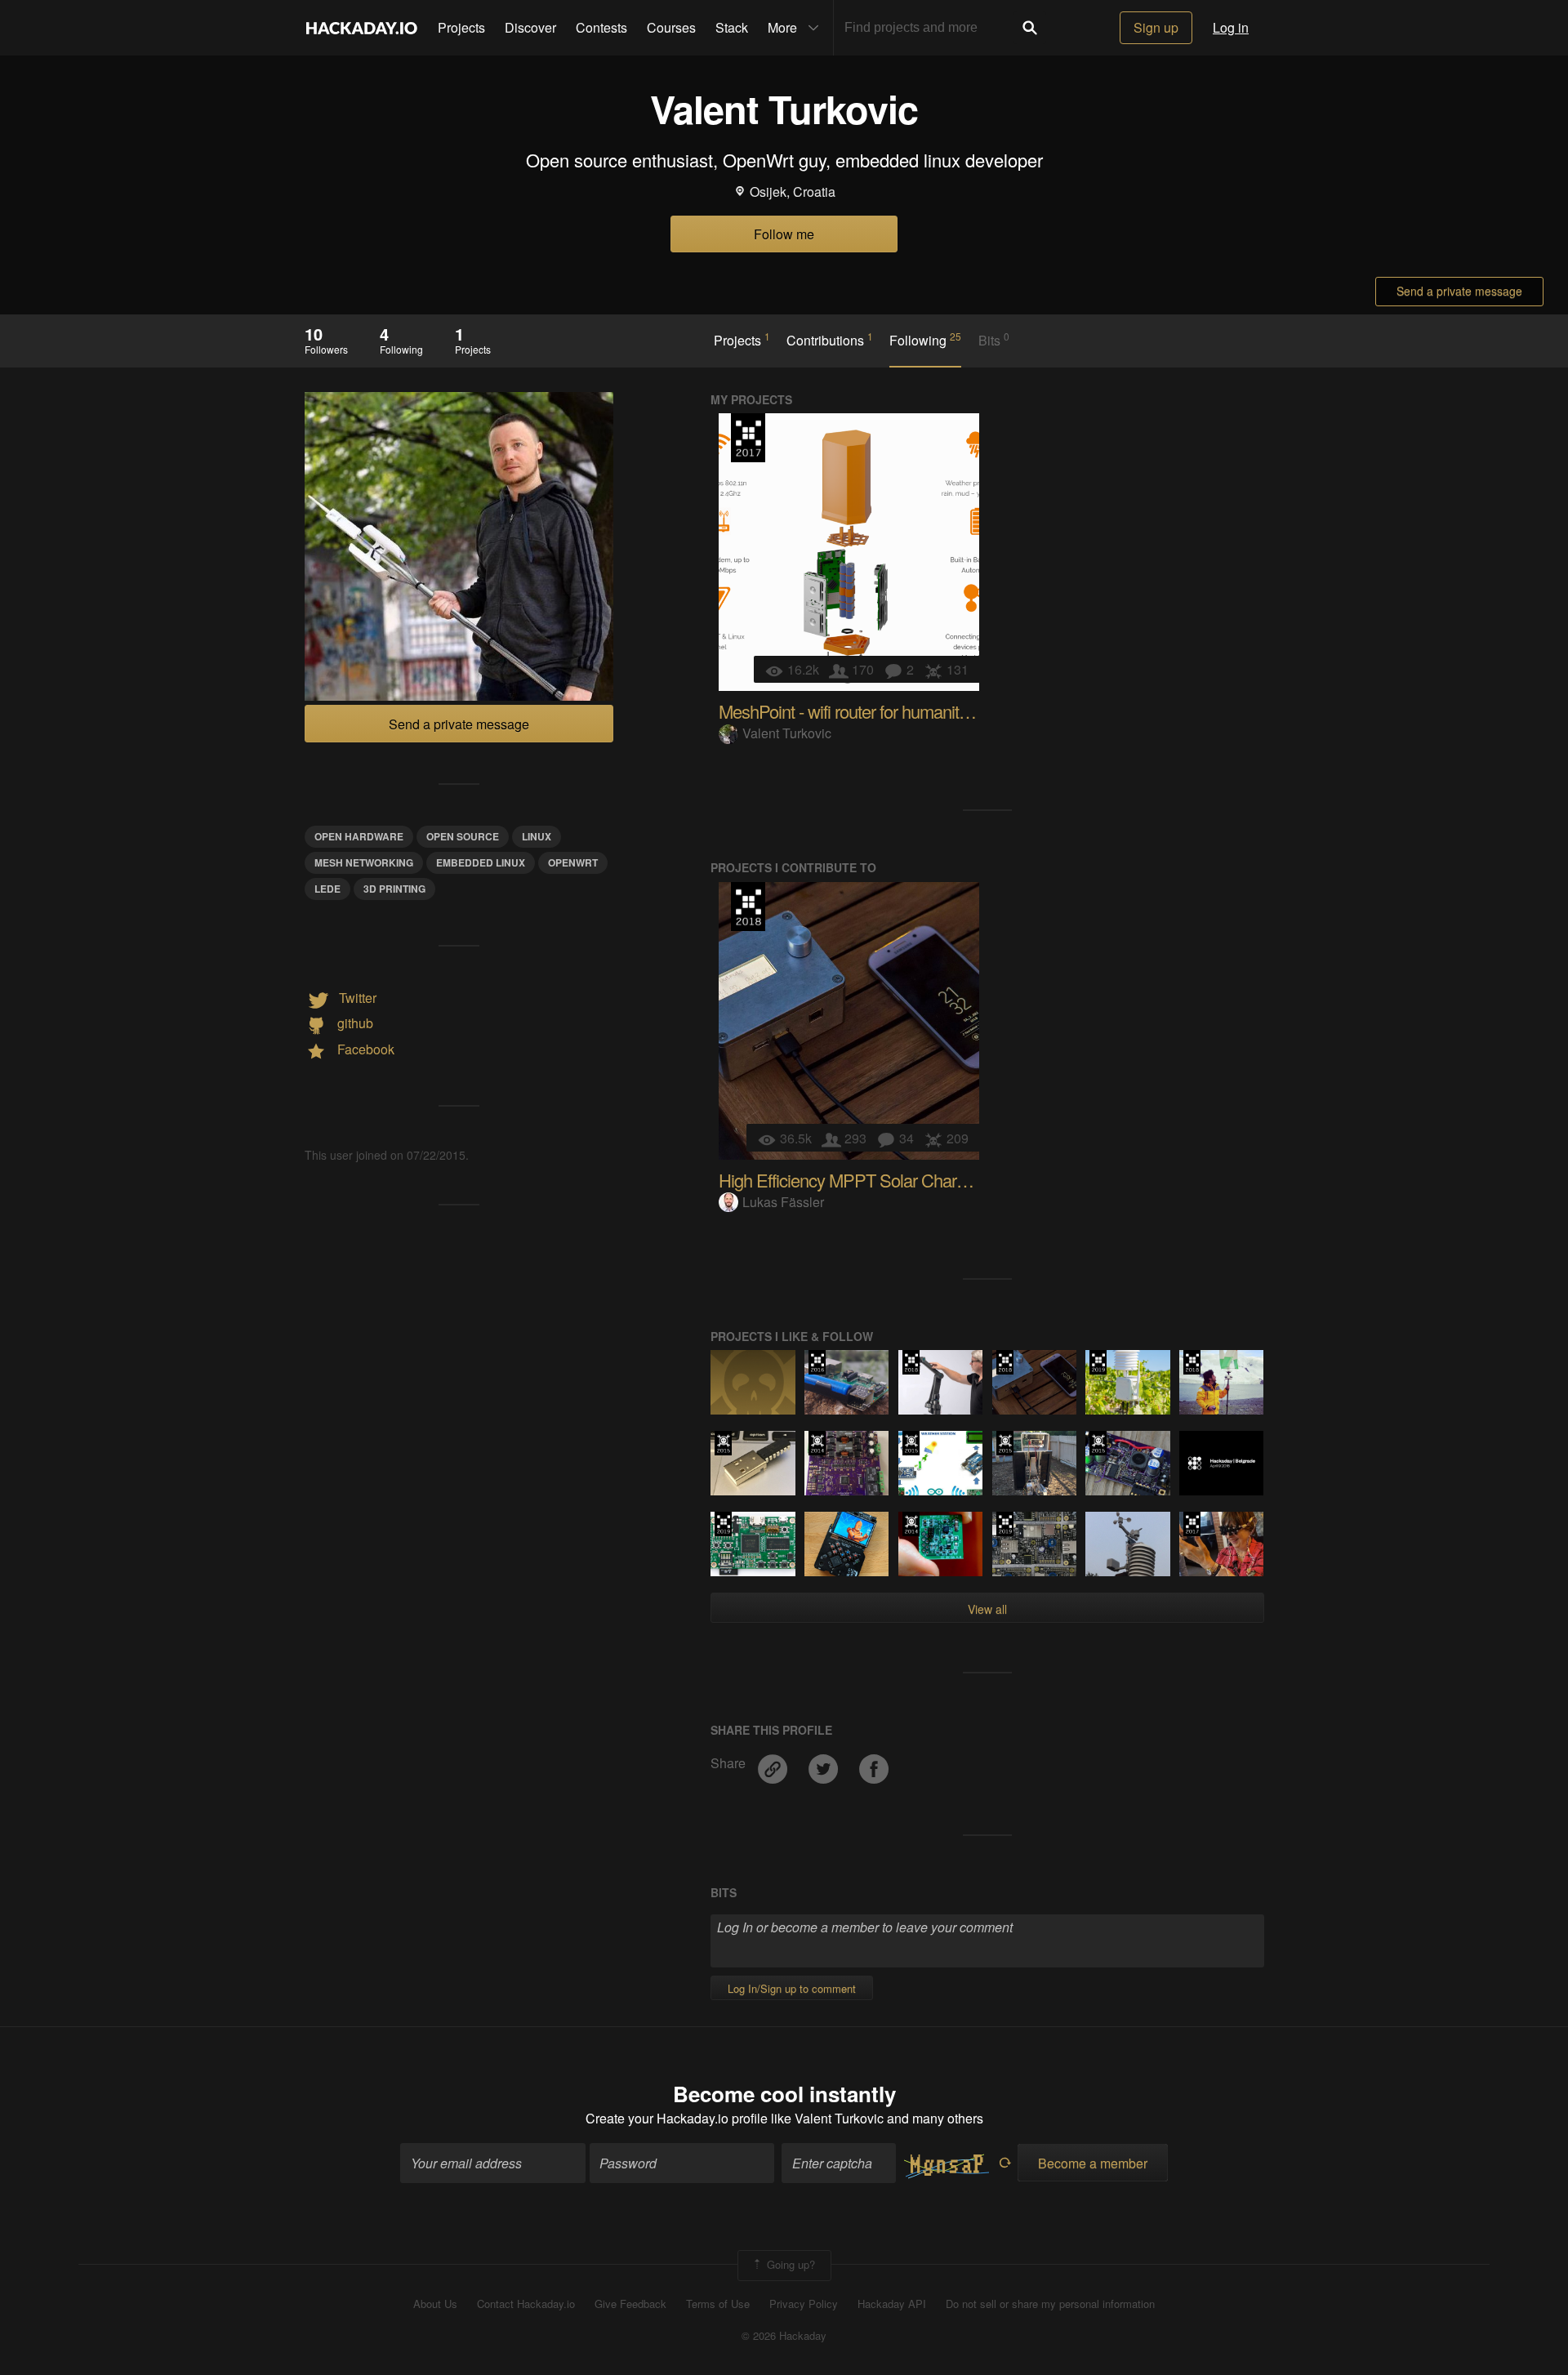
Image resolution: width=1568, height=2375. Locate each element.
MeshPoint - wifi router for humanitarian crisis (876, 711)
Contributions (830, 340)
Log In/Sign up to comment (792, 1988)
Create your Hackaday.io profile (677, 2118)
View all (987, 1609)
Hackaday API (892, 2304)
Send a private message (1459, 291)
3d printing (394, 889)
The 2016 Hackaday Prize (817, 1362)
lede (327, 889)
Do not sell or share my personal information (1050, 2304)
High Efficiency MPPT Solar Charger (849, 1180)
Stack (732, 27)
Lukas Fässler (783, 1202)
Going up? (789, 2264)
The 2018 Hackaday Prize (748, 907)
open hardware (359, 836)
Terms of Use (718, 2304)
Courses (671, 27)
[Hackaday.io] (362, 28)
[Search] (1030, 28)
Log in (1231, 27)
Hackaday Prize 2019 (1098, 1362)
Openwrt (573, 862)
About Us (435, 2304)
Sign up (1156, 27)
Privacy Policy (804, 2304)
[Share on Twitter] (825, 1763)
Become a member (1093, 2163)
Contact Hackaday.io (526, 2304)
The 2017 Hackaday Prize (748, 438)
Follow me (784, 234)
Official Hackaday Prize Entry (817, 1443)
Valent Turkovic (787, 733)
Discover (530, 27)
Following (925, 340)
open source (463, 836)
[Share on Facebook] (874, 1763)
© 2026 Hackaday (784, 2336)
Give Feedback (630, 2304)
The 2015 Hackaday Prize (723, 1443)
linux (537, 836)
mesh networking (364, 862)
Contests (601, 27)
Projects (461, 27)
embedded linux (481, 862)
